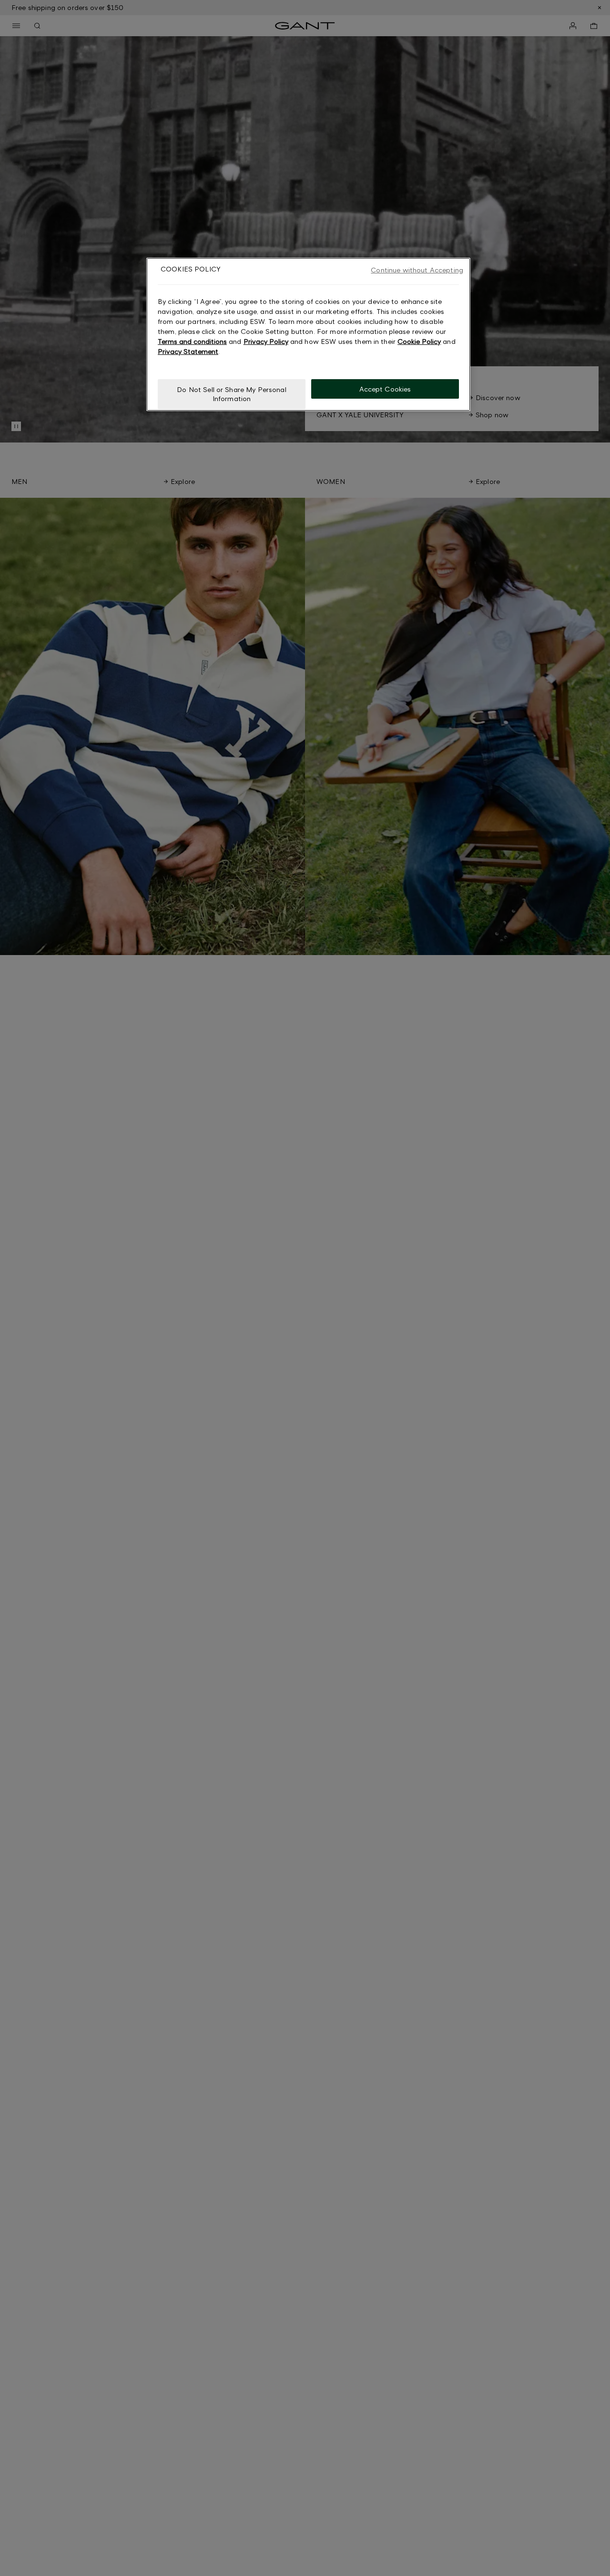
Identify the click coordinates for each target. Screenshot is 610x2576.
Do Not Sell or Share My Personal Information (231, 394)
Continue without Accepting (417, 270)
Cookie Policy (419, 341)
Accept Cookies (385, 388)
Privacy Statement (188, 351)
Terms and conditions (192, 341)
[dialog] (308, 334)
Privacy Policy (266, 341)
